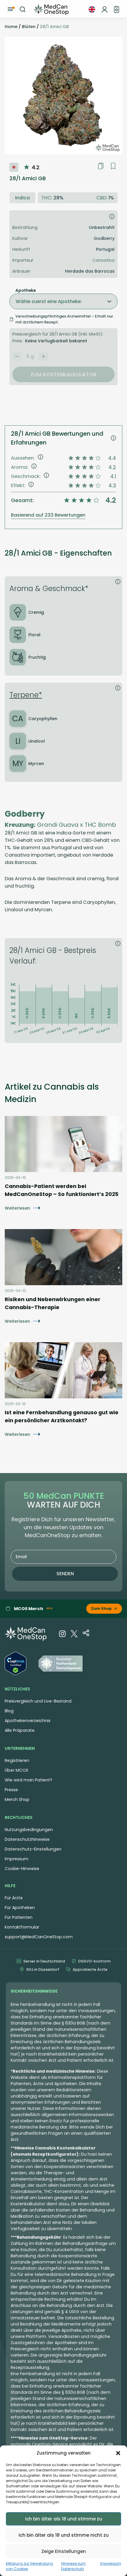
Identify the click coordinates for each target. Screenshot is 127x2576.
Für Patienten (19, 1917)
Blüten (29, 27)
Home (11, 27)
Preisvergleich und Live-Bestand (38, 1701)
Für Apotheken (20, 1908)
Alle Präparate (20, 1730)
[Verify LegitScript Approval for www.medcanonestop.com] (16, 1664)
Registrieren (17, 1760)
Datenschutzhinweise (27, 1839)
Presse (11, 1790)
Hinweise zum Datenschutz (73, 2566)
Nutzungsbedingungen (29, 1830)
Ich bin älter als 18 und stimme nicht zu (64, 2535)
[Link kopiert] (101, 166)
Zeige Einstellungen (64, 2551)
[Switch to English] (92, 9)
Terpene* (26, 695)
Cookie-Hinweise (22, 1869)
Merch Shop (17, 1799)
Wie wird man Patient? (29, 1780)
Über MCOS (17, 1770)
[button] (118, 2453)
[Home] (51, 9)
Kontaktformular (22, 1927)
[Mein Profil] (105, 9)
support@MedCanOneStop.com (39, 1937)
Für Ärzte (14, 1898)
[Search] (23, 9)
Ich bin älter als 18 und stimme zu (64, 2519)
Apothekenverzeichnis (28, 1721)
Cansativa (104, 260)
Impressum (111, 2563)
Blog (9, 1711)
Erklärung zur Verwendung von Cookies (29, 2566)
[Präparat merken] (113, 166)
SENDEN (65, 1574)
